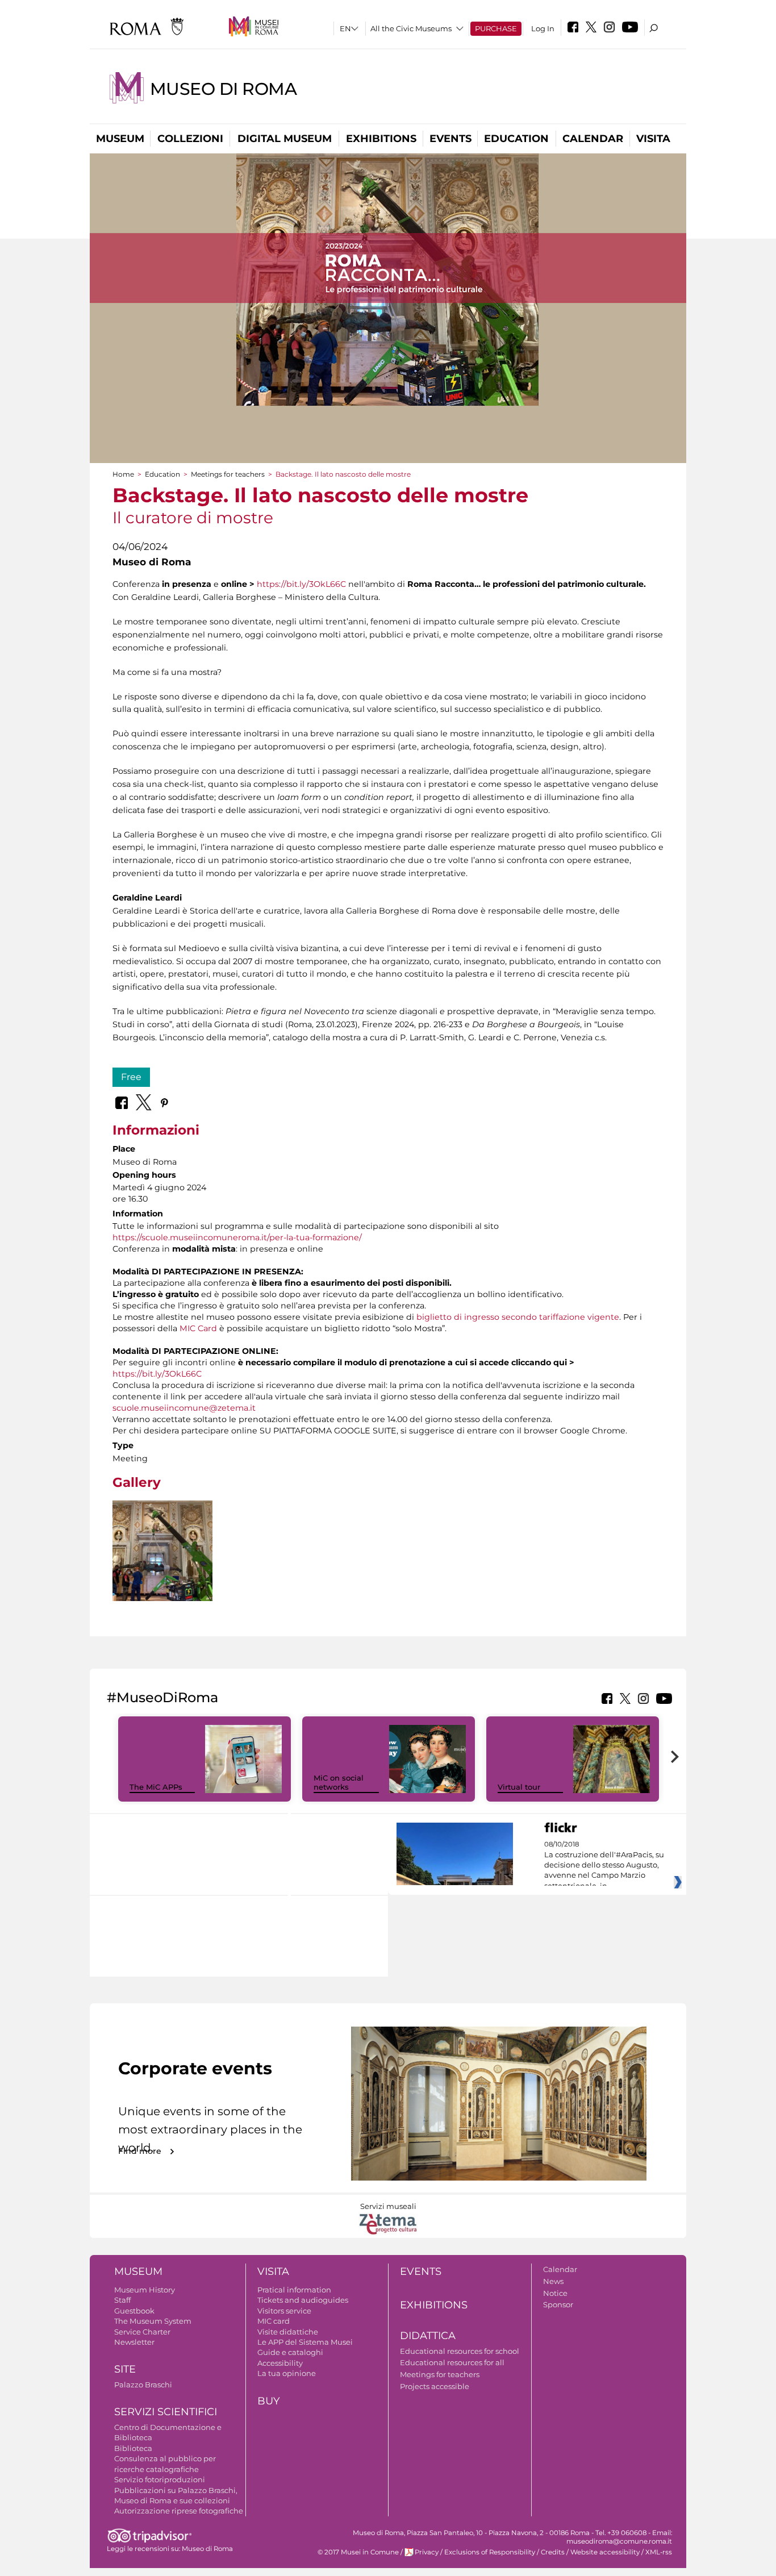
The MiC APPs (156, 1787)
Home (123, 474)
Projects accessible (435, 2386)
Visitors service (284, 2311)
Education (516, 139)
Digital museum (285, 139)
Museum (120, 139)
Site (125, 2369)
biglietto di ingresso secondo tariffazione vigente (518, 1317)
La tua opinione (287, 2373)
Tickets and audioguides (303, 2300)
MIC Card (198, 1328)
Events (450, 139)
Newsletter (134, 2342)
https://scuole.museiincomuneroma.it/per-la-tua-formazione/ (237, 1237)
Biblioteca (133, 2448)
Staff (122, 2300)
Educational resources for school (460, 2351)
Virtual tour (519, 1787)
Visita (653, 139)
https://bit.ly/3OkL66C (301, 584)
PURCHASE (496, 28)
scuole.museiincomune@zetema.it (184, 1408)
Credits (553, 2552)
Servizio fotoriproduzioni (160, 2479)
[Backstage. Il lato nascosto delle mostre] (162, 1551)
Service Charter (142, 2332)
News (553, 2281)
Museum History (145, 2290)
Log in (543, 28)
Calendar (593, 139)
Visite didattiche (288, 2332)
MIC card (274, 2321)
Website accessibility (605, 2552)
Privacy (427, 2552)
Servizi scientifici (166, 2412)
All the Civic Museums (411, 28)
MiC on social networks (339, 1783)
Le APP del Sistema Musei (305, 2342)
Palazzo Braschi (143, 2385)
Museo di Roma (223, 89)
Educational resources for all (452, 2362)
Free (131, 1077)
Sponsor (558, 2304)
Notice (555, 2293)
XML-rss (659, 2552)
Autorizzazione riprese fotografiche (179, 2511)
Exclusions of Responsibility (490, 2552)
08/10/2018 (604, 1865)
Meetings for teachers (228, 474)
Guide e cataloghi (290, 2352)
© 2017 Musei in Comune (358, 2552)
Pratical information (294, 2290)
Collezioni (190, 139)
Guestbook (134, 2311)
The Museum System (153, 2321)
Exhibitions (381, 139)
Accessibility (280, 2363)
